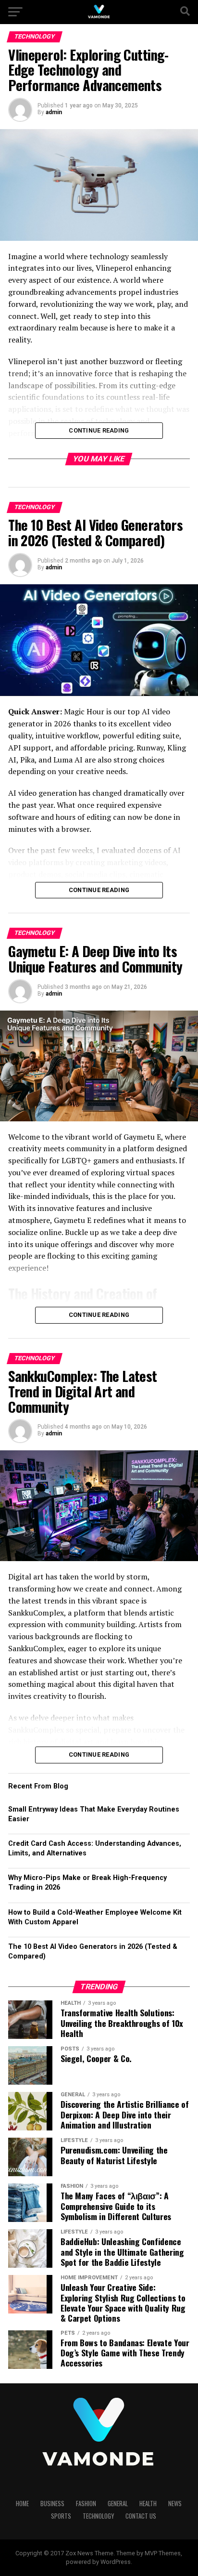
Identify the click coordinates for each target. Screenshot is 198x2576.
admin (54, 112)
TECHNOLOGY (98, 2516)
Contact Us (141, 2516)
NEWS (175, 2504)
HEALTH (148, 2504)
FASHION (86, 2504)
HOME (22, 2504)
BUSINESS (52, 2504)
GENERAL (118, 2504)
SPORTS (61, 2516)
